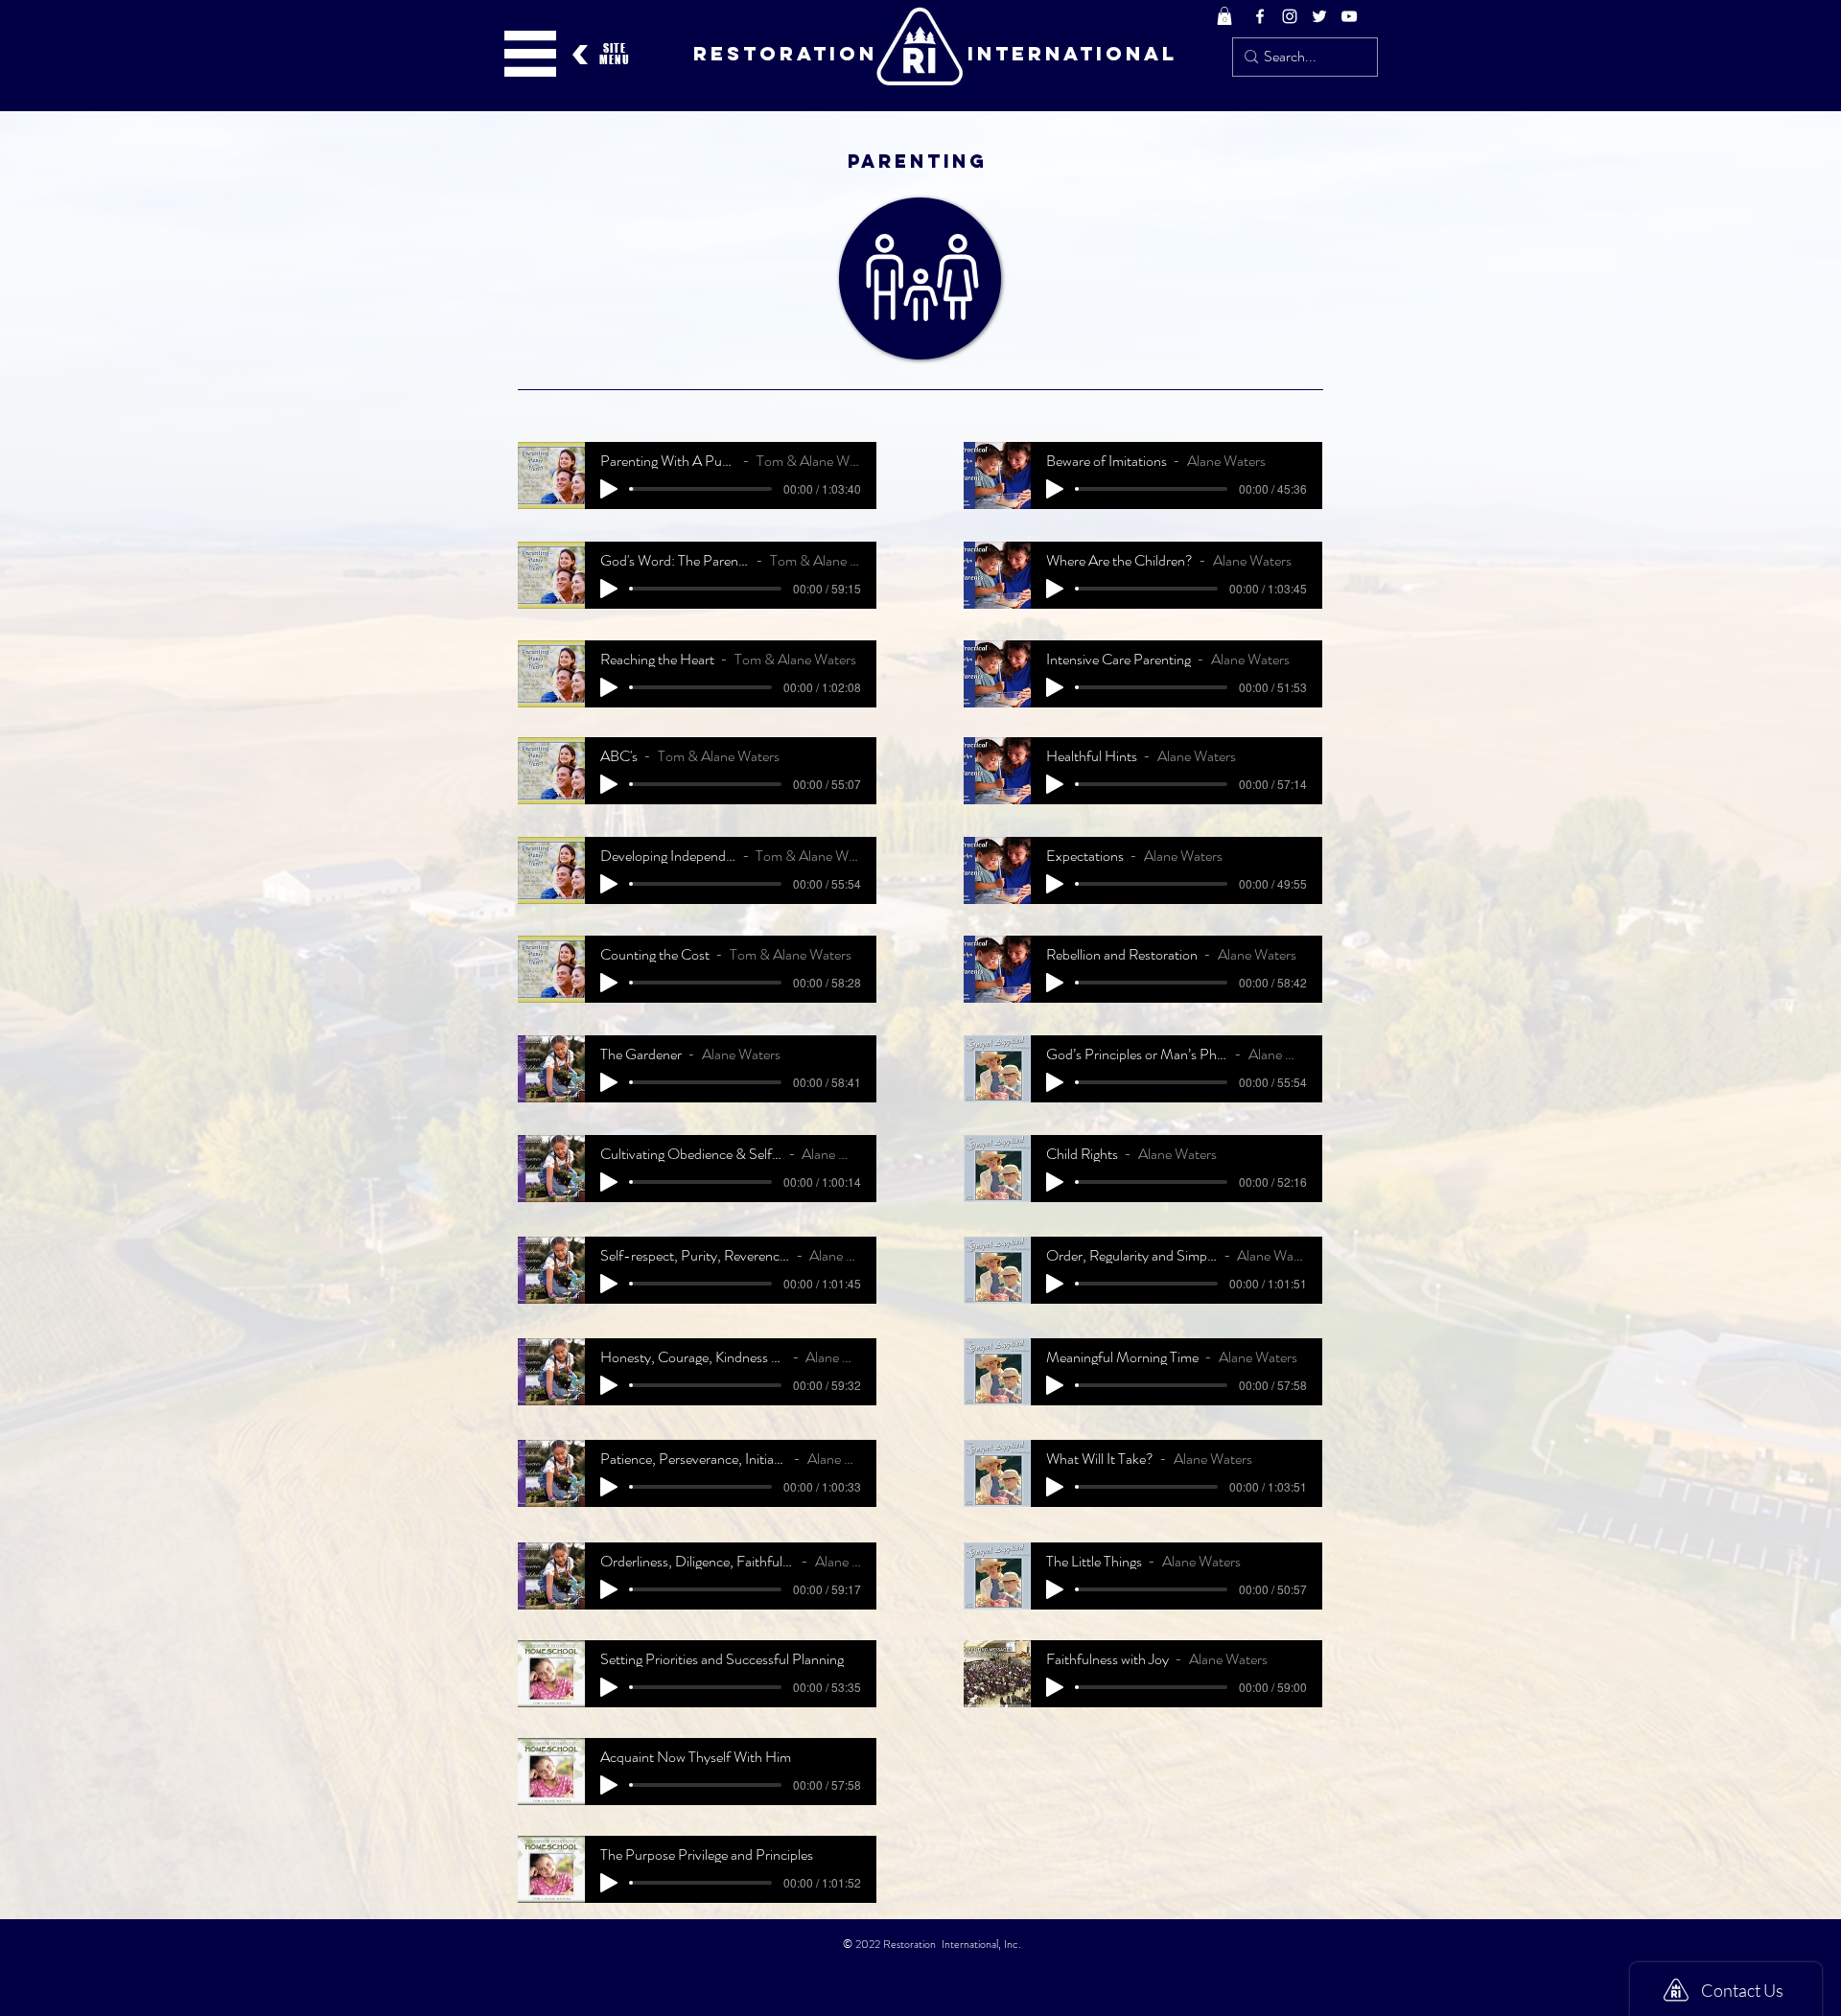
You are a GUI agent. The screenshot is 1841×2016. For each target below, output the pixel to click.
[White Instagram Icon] (1290, 16)
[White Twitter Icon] (1319, 16)
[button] (1224, 16)
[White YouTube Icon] (1349, 16)
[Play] (609, 489)
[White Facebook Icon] (1260, 16)
